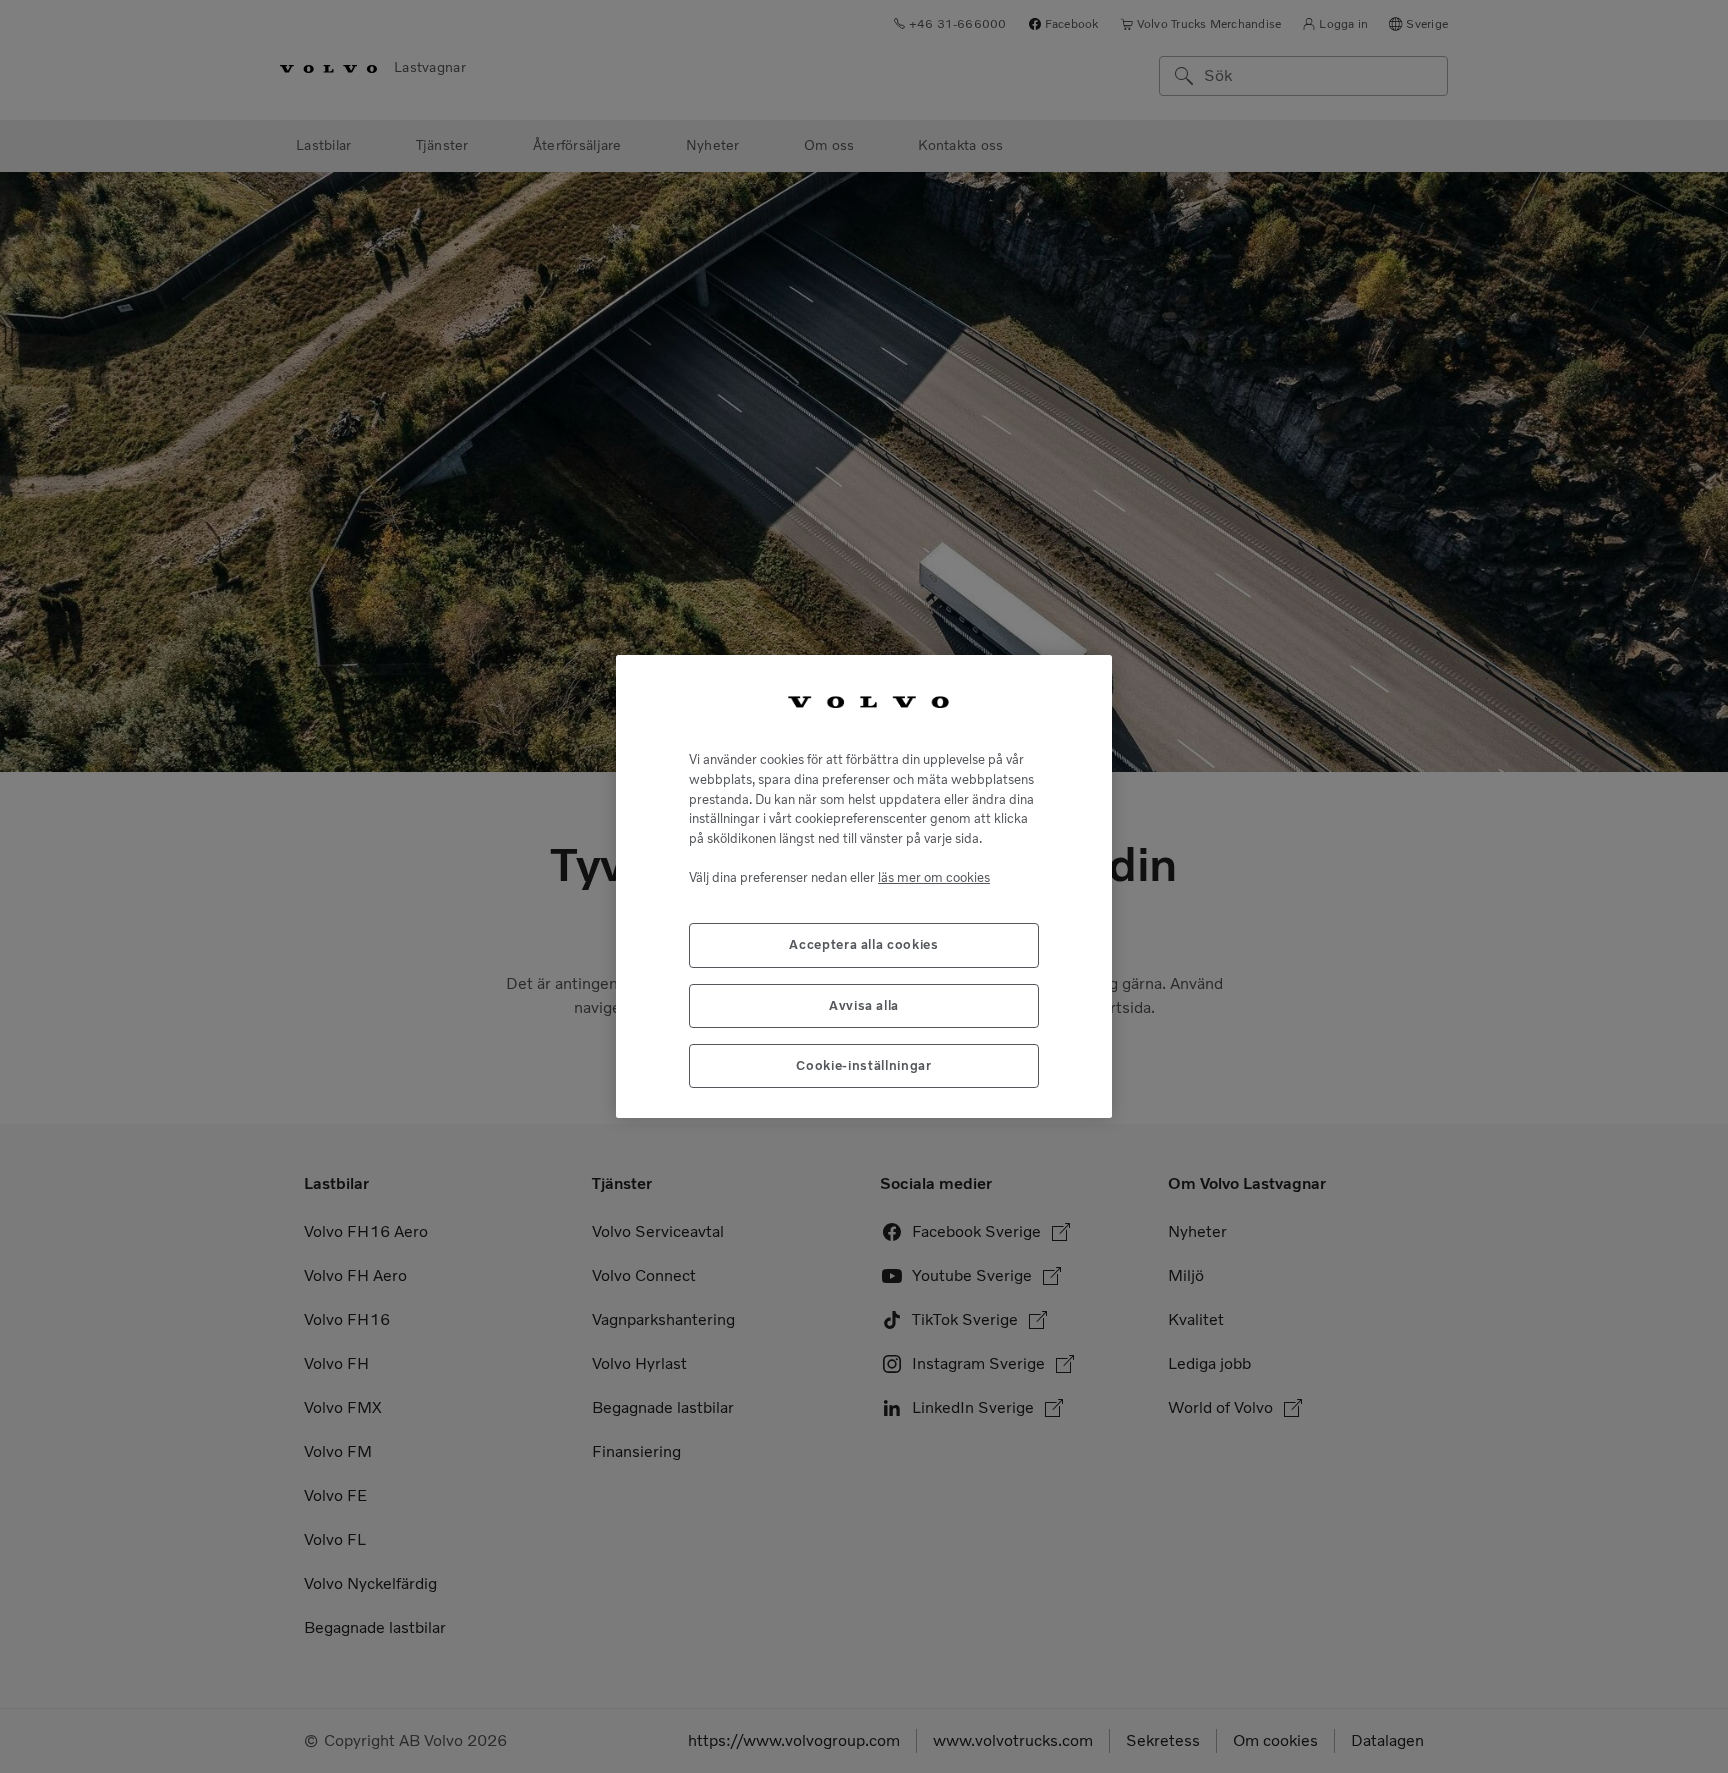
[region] (864, 887)
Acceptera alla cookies (863, 944)
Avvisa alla (864, 1005)
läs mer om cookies (934, 877)
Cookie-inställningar (863, 1065)
